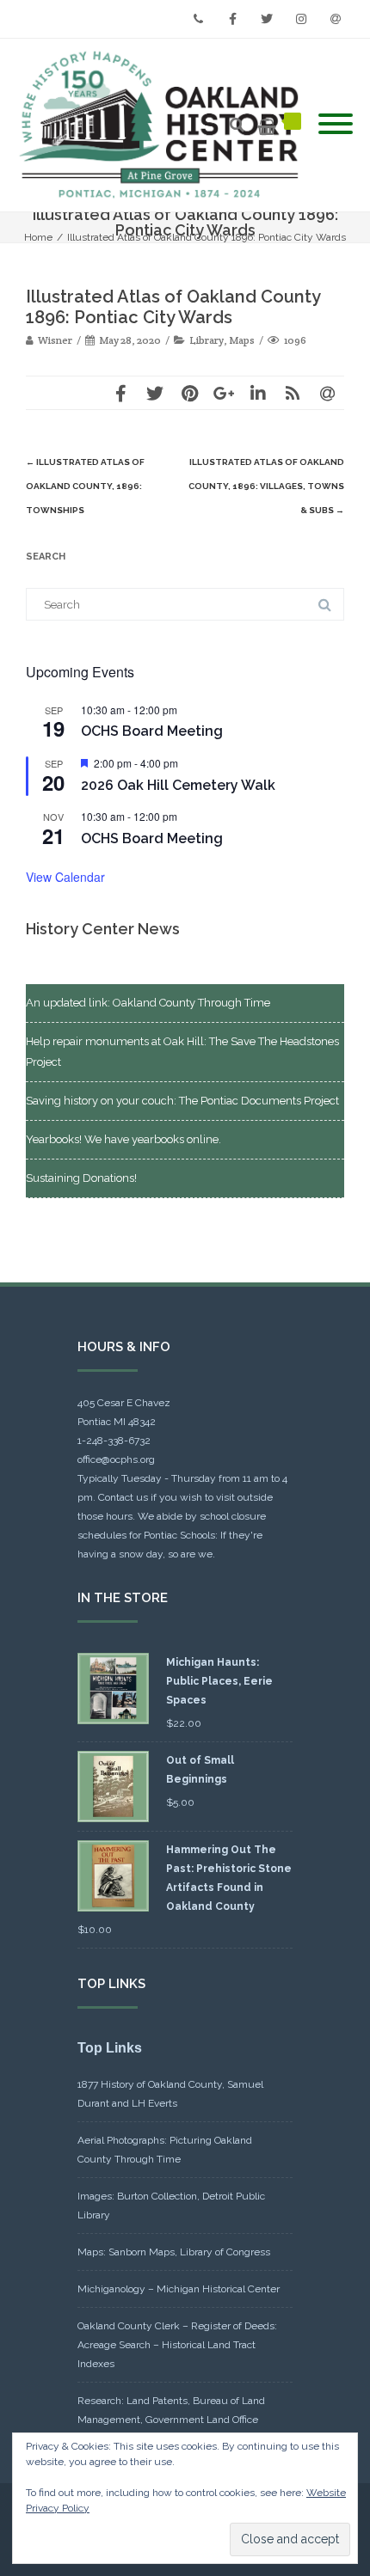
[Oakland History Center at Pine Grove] (163, 125)
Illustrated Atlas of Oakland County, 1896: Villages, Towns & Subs (266, 486)
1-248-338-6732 (114, 1441)
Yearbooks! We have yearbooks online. (123, 1139)
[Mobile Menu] (336, 125)
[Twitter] (267, 19)
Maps (242, 340)
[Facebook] (232, 19)
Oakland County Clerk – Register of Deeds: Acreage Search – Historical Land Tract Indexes (177, 2345)
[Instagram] (301, 19)
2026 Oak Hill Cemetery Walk (178, 785)
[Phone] (198, 19)
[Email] (336, 19)
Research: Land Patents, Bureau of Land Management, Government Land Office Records (171, 2420)
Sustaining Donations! (81, 1178)
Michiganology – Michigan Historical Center (179, 2289)
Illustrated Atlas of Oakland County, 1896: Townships (85, 486)
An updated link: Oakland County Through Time (148, 1003)
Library (207, 340)
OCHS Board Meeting (152, 731)
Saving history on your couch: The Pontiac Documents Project (182, 1101)
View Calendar (65, 877)
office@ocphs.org (116, 1459)
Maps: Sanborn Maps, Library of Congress (174, 2252)
